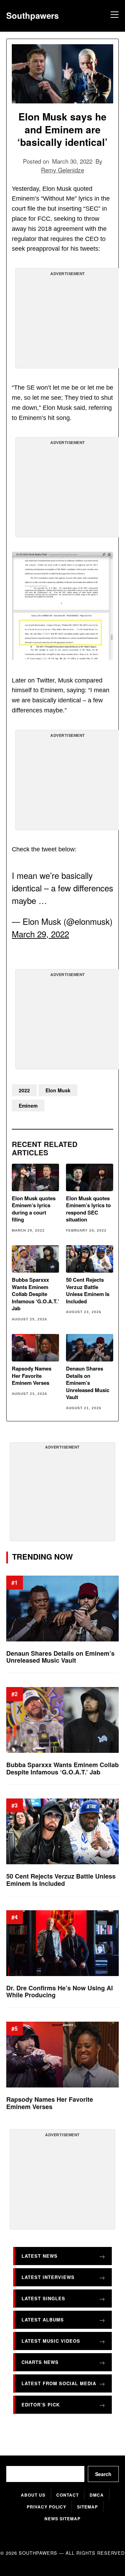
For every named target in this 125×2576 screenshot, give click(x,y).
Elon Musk (58, 1090)
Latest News (40, 2256)
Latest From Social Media (59, 2383)
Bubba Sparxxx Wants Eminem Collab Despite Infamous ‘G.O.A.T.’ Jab (35, 1294)
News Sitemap (62, 2519)
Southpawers (32, 15)
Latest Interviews (48, 2277)
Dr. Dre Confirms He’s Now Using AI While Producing (60, 1991)
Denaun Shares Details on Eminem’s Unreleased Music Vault (88, 1383)
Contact (68, 2495)
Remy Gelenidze (62, 170)
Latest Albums (43, 2320)
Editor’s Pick (41, 2405)
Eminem (28, 1106)
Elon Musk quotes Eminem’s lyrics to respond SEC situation (88, 1209)
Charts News (40, 2362)
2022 (24, 1090)
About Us (33, 2495)
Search (103, 2474)
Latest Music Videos (51, 2341)
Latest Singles (43, 2298)
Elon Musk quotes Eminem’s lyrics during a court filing (34, 1209)
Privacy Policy (47, 2507)
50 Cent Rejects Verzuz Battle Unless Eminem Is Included (88, 1290)
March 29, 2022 (40, 934)
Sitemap (87, 2507)
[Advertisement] (68, 321)
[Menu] (114, 16)
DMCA (97, 2495)
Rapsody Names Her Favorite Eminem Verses (32, 1376)
